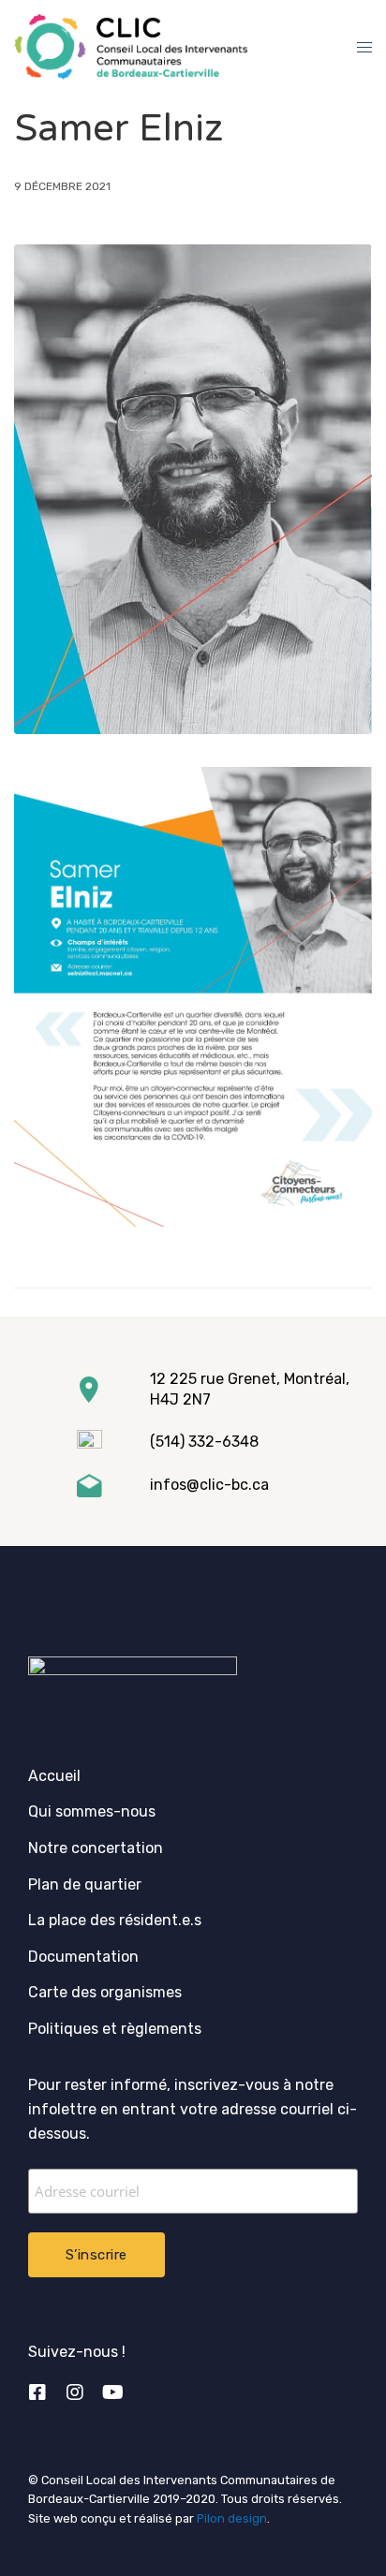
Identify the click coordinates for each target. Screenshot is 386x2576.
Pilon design (232, 2518)
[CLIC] (131, 47)
